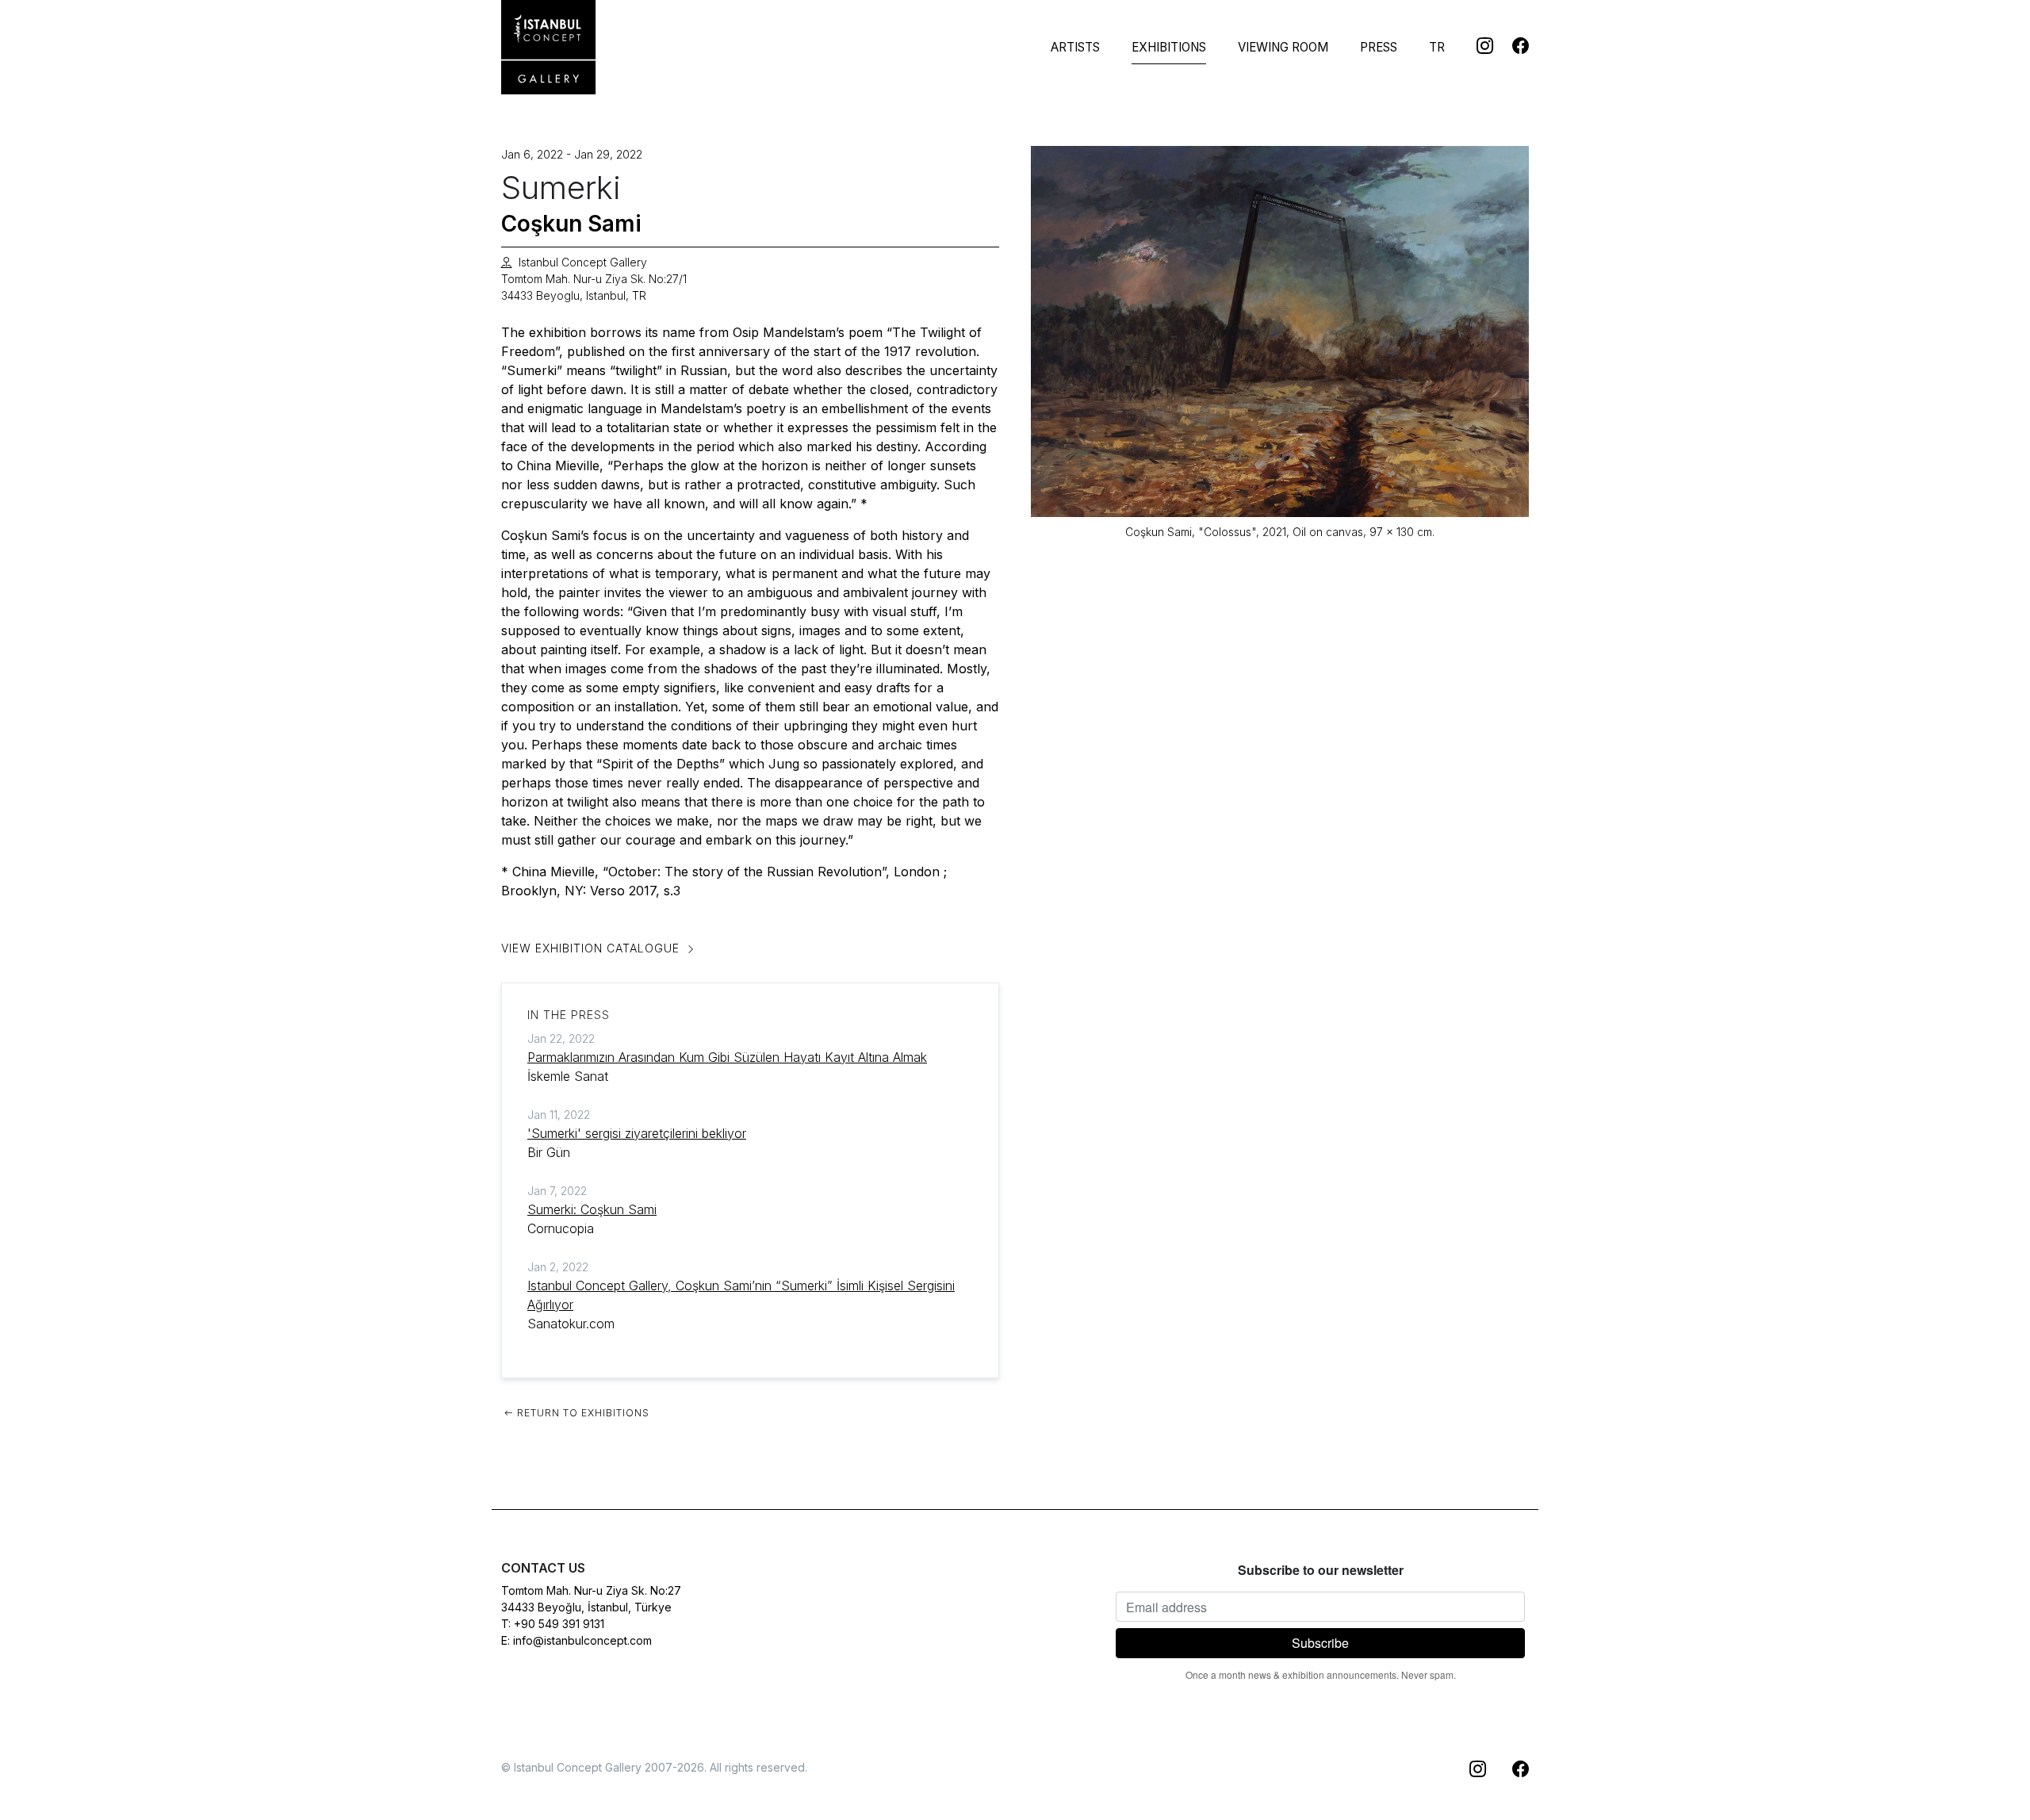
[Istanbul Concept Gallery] (549, 48)
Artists (1075, 47)
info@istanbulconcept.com (582, 1640)
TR (1437, 47)
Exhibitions (1169, 47)
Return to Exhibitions (582, 1413)
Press (1379, 47)
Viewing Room (1283, 47)
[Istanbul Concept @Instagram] (1475, 45)
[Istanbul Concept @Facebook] (1511, 45)
